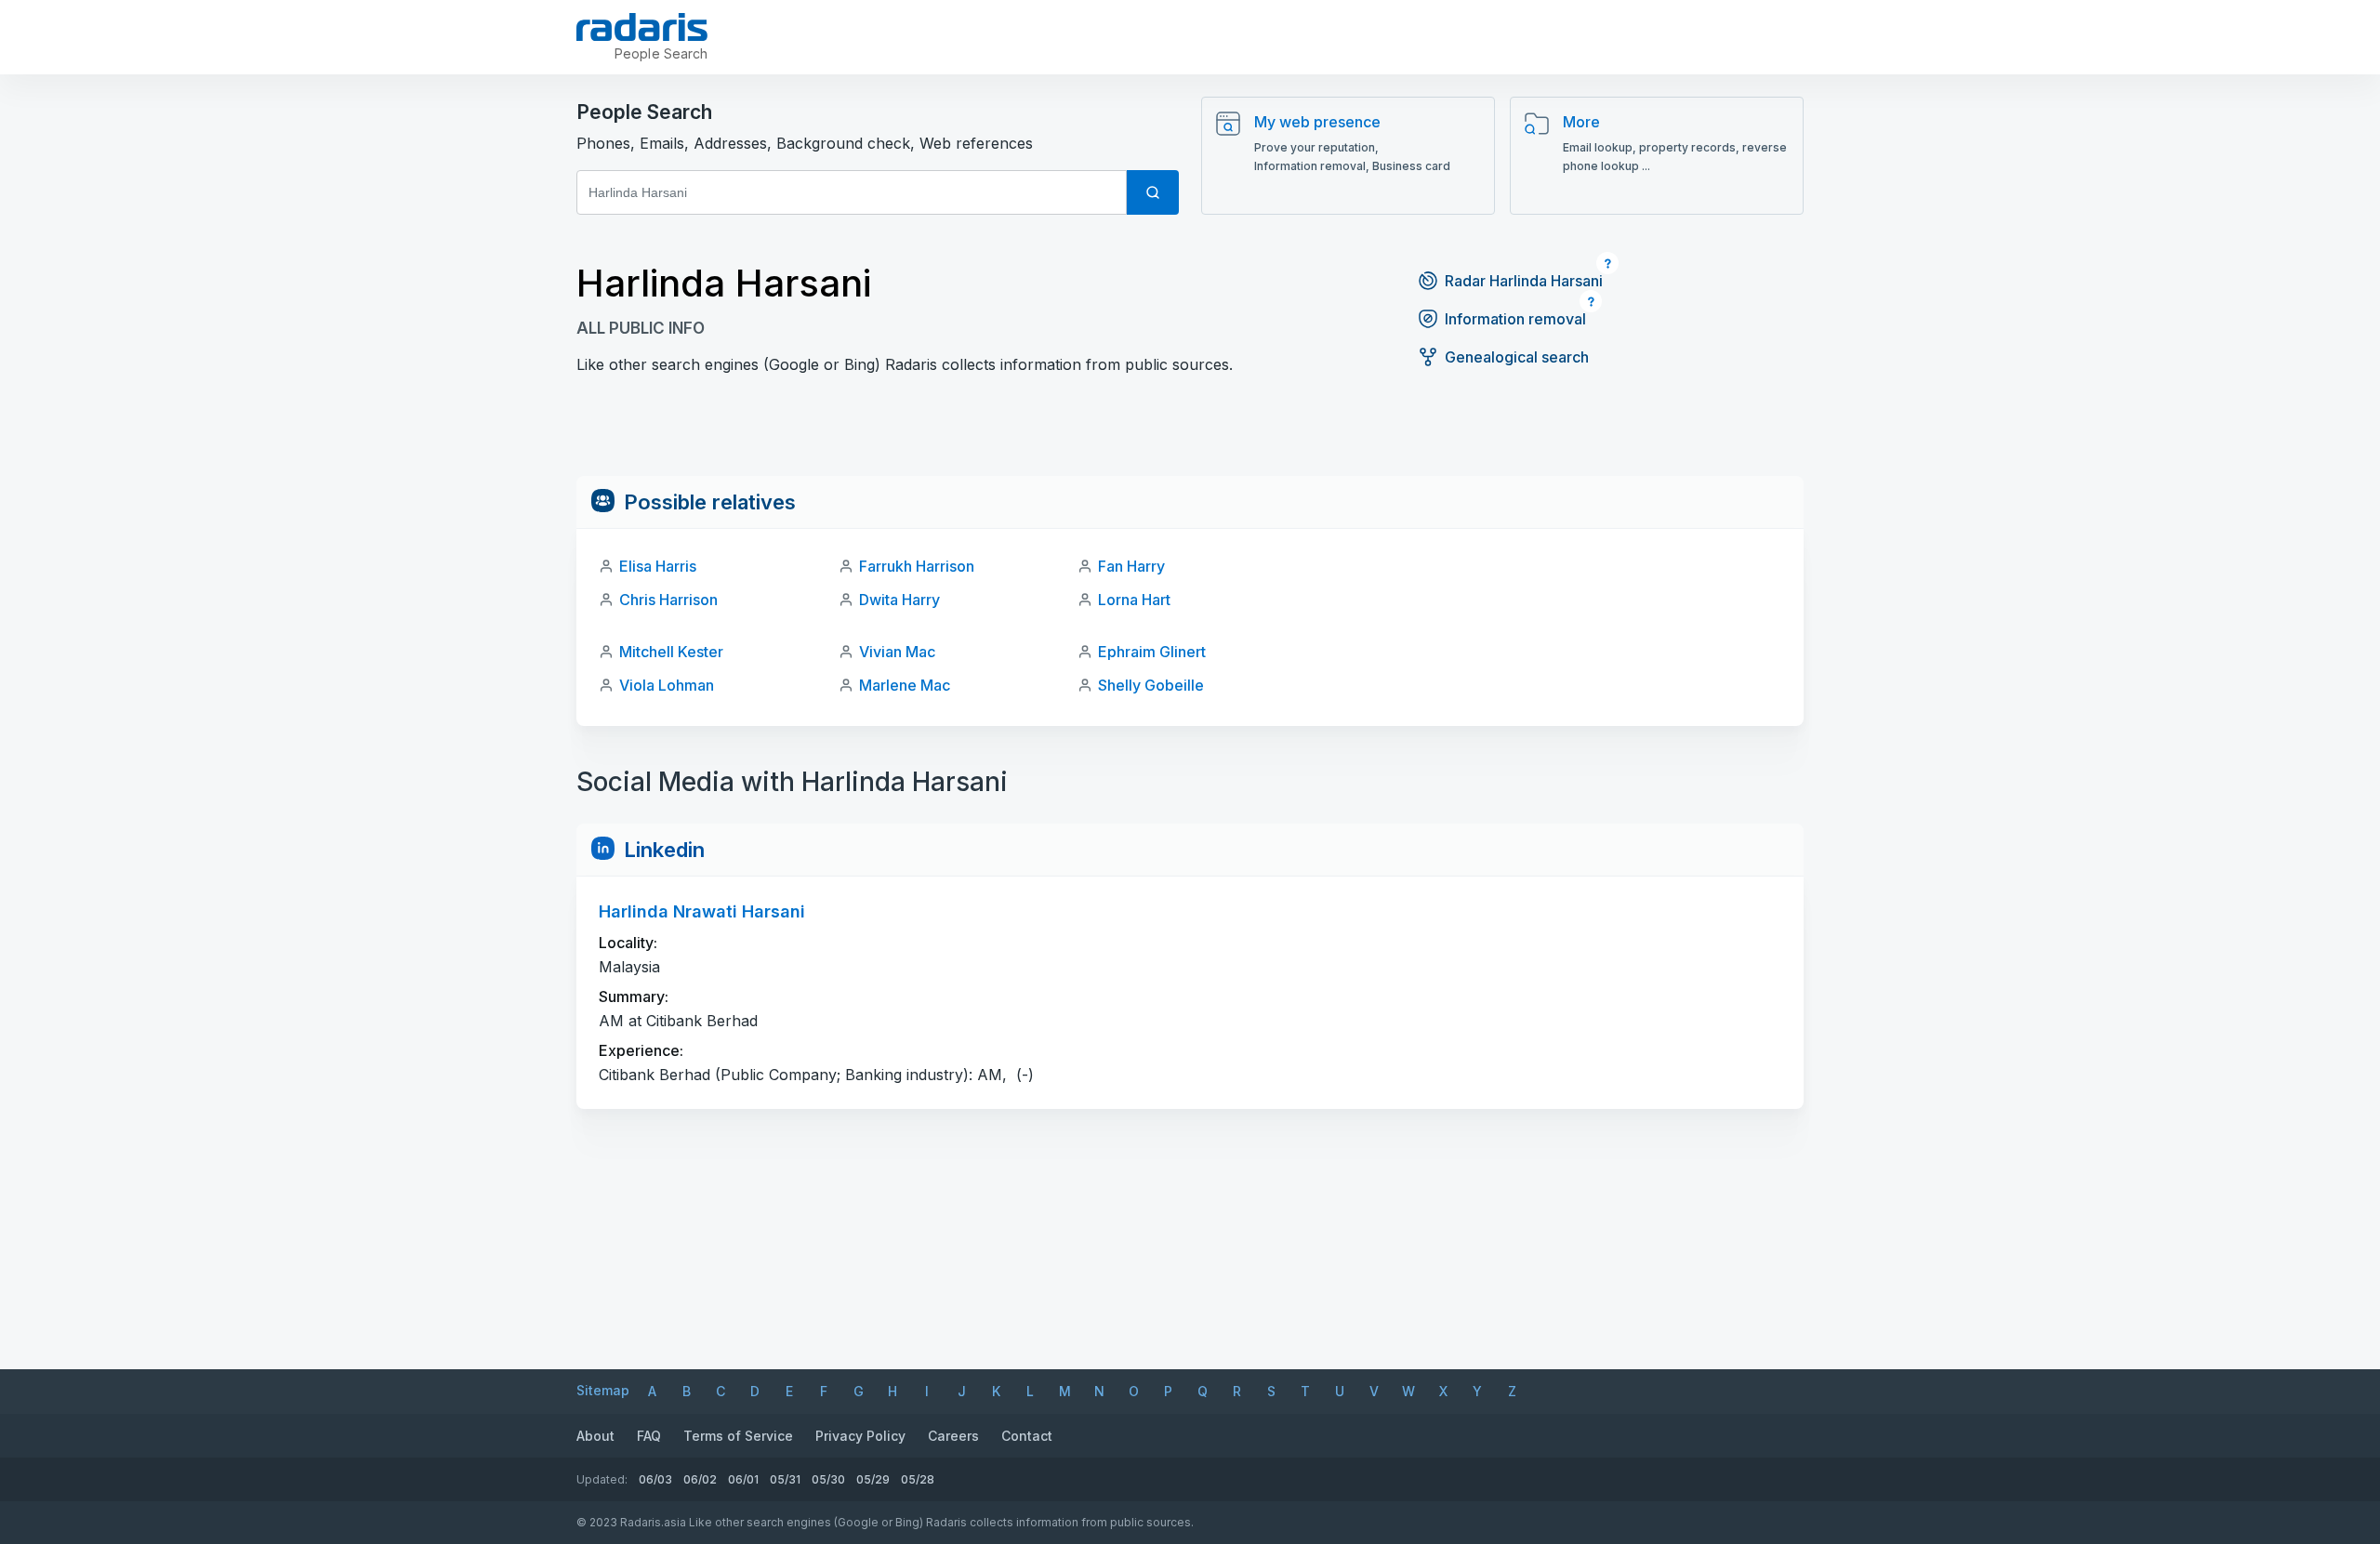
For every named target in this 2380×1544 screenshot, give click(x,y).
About (595, 1436)
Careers (953, 1436)
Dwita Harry (899, 600)
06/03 (655, 1479)
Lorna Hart (1134, 600)
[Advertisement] (1190, 434)
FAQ (649, 1436)
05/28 (918, 1479)
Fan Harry (1131, 566)
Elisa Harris (658, 566)
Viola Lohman (667, 685)
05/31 (785, 1479)
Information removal (1515, 319)
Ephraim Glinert (1152, 652)
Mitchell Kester (671, 652)
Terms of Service (738, 1436)
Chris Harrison (668, 600)
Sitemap (603, 1390)
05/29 (873, 1479)
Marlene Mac (905, 685)
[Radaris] (642, 27)
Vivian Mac (897, 652)
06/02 (700, 1479)
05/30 (828, 1479)
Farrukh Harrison (917, 566)
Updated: (602, 1479)
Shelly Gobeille (1151, 685)
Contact (1027, 1436)
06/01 (743, 1479)
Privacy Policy (860, 1436)
